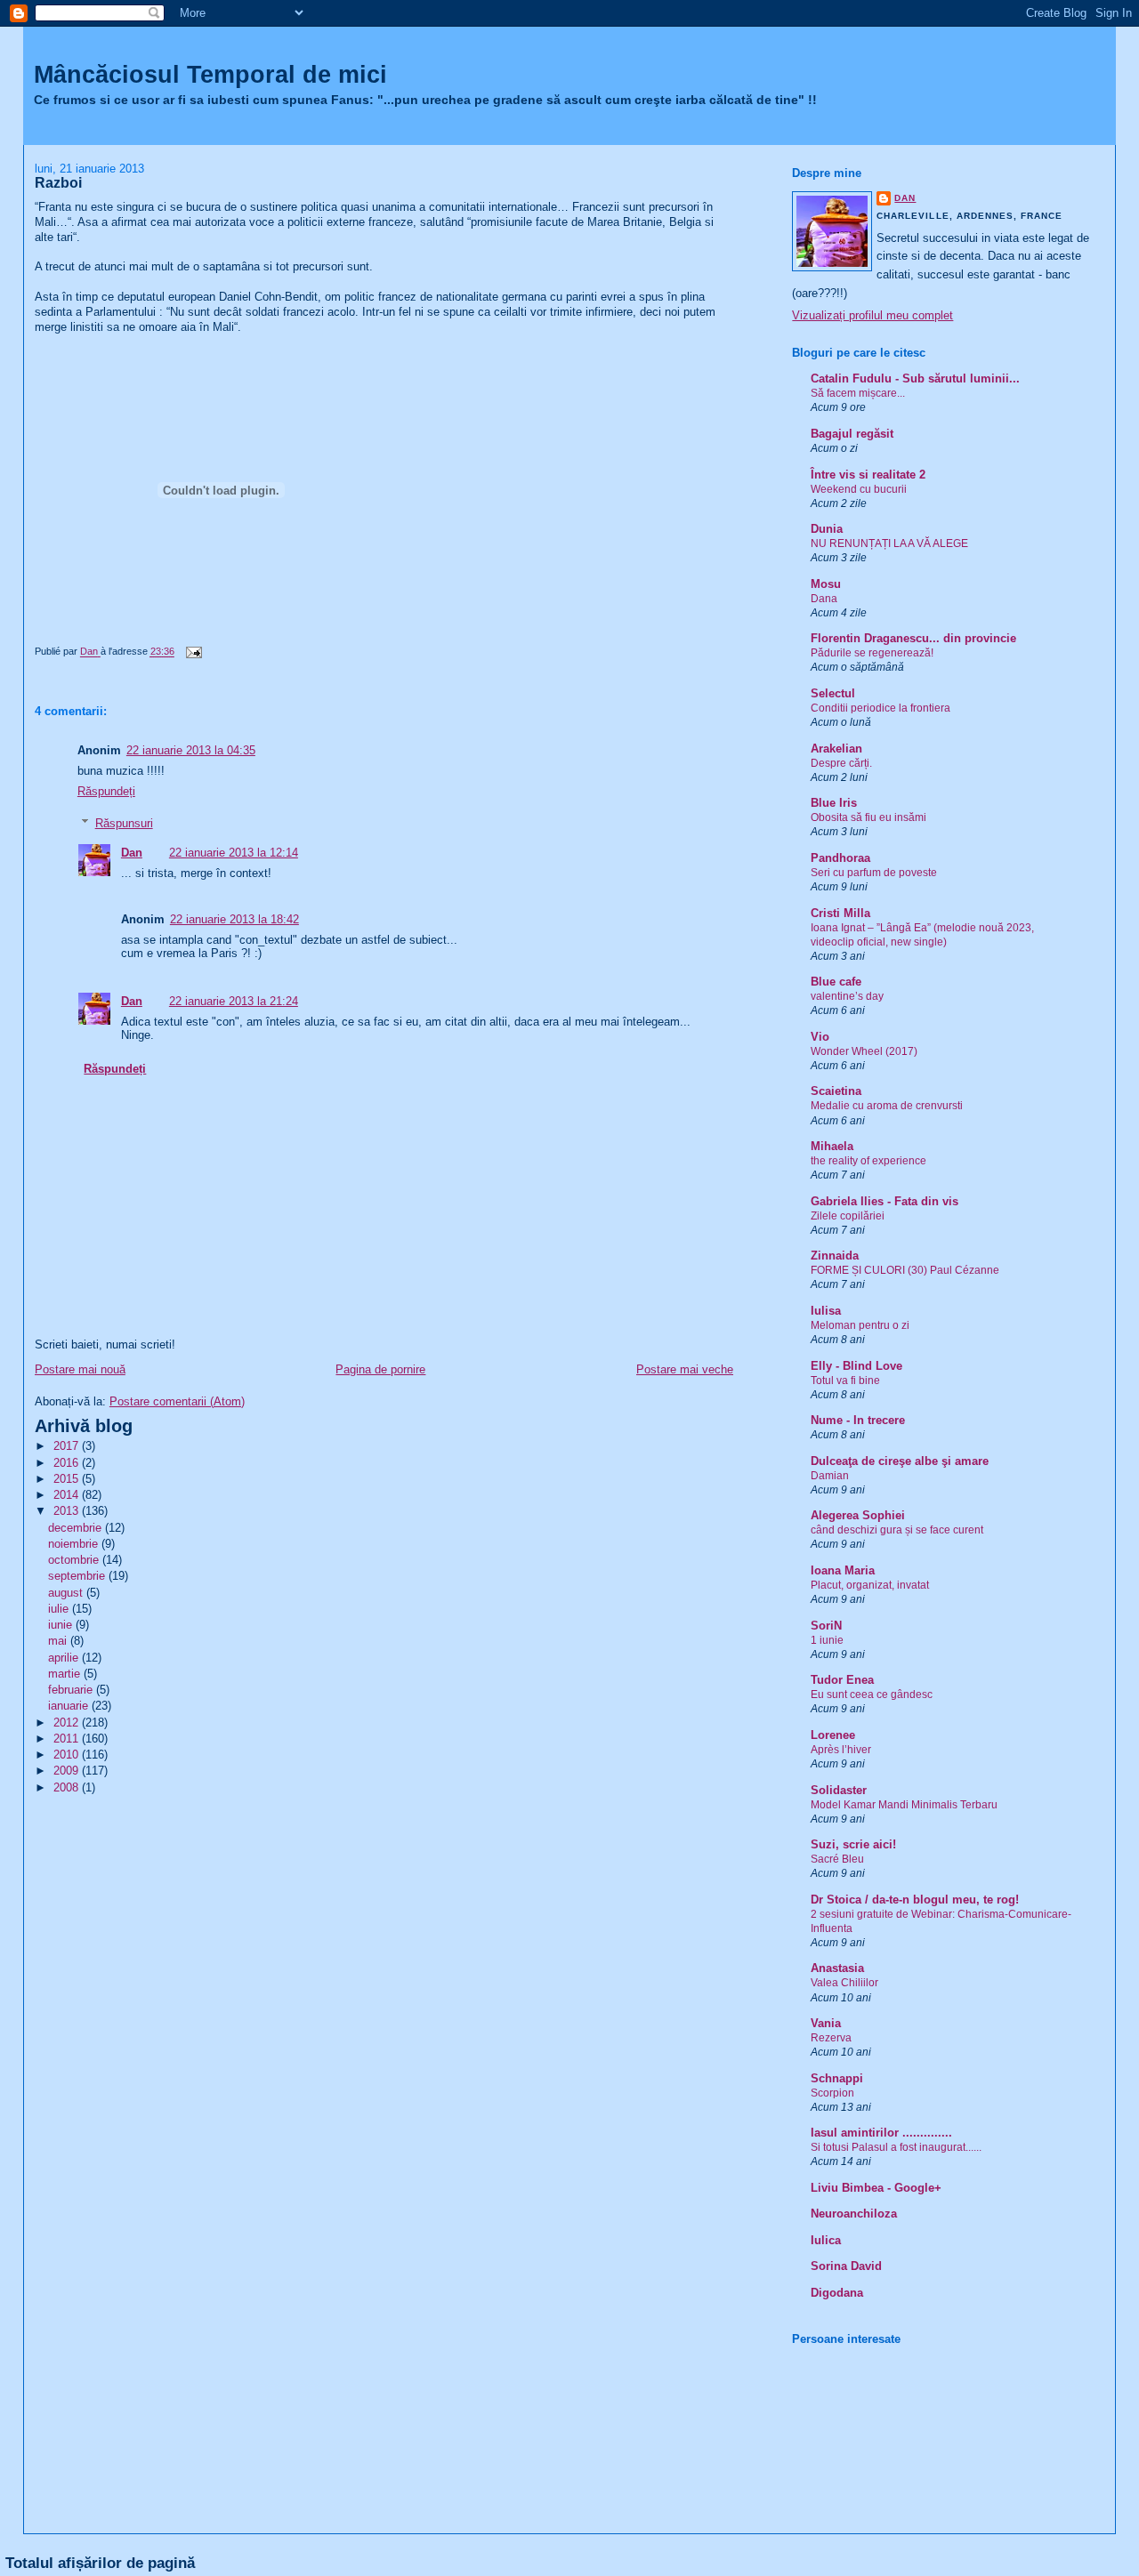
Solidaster (839, 1790)
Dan (132, 853)
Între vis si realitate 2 (868, 475)
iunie (62, 1625)
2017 (68, 1446)
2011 (68, 1739)
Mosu (826, 584)
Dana (824, 599)
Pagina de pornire (380, 1369)
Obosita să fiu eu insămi (868, 817)
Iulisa (826, 1311)
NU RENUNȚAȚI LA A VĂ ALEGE (889, 543)
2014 (68, 1495)
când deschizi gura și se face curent (897, 1530)
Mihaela (832, 1146)
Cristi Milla (840, 913)
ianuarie (70, 1706)
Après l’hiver (841, 1750)
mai (59, 1641)
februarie (72, 1690)
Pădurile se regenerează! (872, 653)
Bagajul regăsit (852, 434)
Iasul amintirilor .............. (881, 2133)
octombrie (75, 1560)
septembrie (78, 1576)
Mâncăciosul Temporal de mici (210, 74)
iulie (60, 1609)
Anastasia (837, 1968)
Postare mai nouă (80, 1369)
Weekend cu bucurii (859, 489)
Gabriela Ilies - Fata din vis (885, 1201)
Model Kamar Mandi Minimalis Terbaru (904, 1805)
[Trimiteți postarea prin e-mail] (193, 652)
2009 (68, 1771)
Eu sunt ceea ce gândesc (872, 1695)
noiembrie (75, 1544)
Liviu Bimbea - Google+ (876, 2188)
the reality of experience (868, 1161)
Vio (820, 1037)
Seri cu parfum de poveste (874, 873)
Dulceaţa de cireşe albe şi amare (900, 1461)
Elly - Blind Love (856, 1366)
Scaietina (836, 1091)
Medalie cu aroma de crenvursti (887, 1106)
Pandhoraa (840, 858)
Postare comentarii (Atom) (177, 1401)
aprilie (65, 1658)
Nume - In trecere (858, 1420)
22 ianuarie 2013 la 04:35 (191, 750)
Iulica (826, 2240)
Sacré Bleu (837, 1859)
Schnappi (837, 2078)
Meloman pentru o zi (860, 1325)
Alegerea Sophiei (858, 1515)
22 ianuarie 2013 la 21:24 (234, 1001)
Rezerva (831, 2038)
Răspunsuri (124, 823)
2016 (68, 1463)
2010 (68, 1755)
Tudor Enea (842, 1680)
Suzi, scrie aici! (853, 1844)
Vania (826, 2023)
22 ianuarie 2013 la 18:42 (234, 919)
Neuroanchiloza (854, 2214)
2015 (68, 1479)
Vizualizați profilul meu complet (872, 315)
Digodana (837, 2293)
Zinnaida (835, 1256)
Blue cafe (836, 982)
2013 (68, 1511)
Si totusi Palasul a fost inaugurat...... (896, 2147)
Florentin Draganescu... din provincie (913, 638)
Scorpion (832, 2093)
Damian (830, 1476)
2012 (68, 1723)
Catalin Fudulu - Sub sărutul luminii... (915, 378)
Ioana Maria (843, 1570)
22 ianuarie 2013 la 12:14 (234, 853)
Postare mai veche (685, 1369)
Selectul (833, 693)
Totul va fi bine (845, 1381)
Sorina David (846, 2266)
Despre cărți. (841, 763)
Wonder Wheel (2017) (864, 1051)
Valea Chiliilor (844, 1983)
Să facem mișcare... (858, 393)
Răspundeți (106, 791)
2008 (68, 1787)
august (67, 1593)
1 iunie (827, 1640)
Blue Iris (834, 803)
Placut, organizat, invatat (870, 1585)
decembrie (77, 1528)
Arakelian (836, 749)
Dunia (827, 529)
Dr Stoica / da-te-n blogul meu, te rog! (915, 1900)
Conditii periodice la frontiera (881, 708)
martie (66, 1674)
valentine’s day (847, 996)
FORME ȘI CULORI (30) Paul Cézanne (905, 1270)
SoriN (826, 1626)
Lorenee (833, 1735)
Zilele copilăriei (848, 1216)
